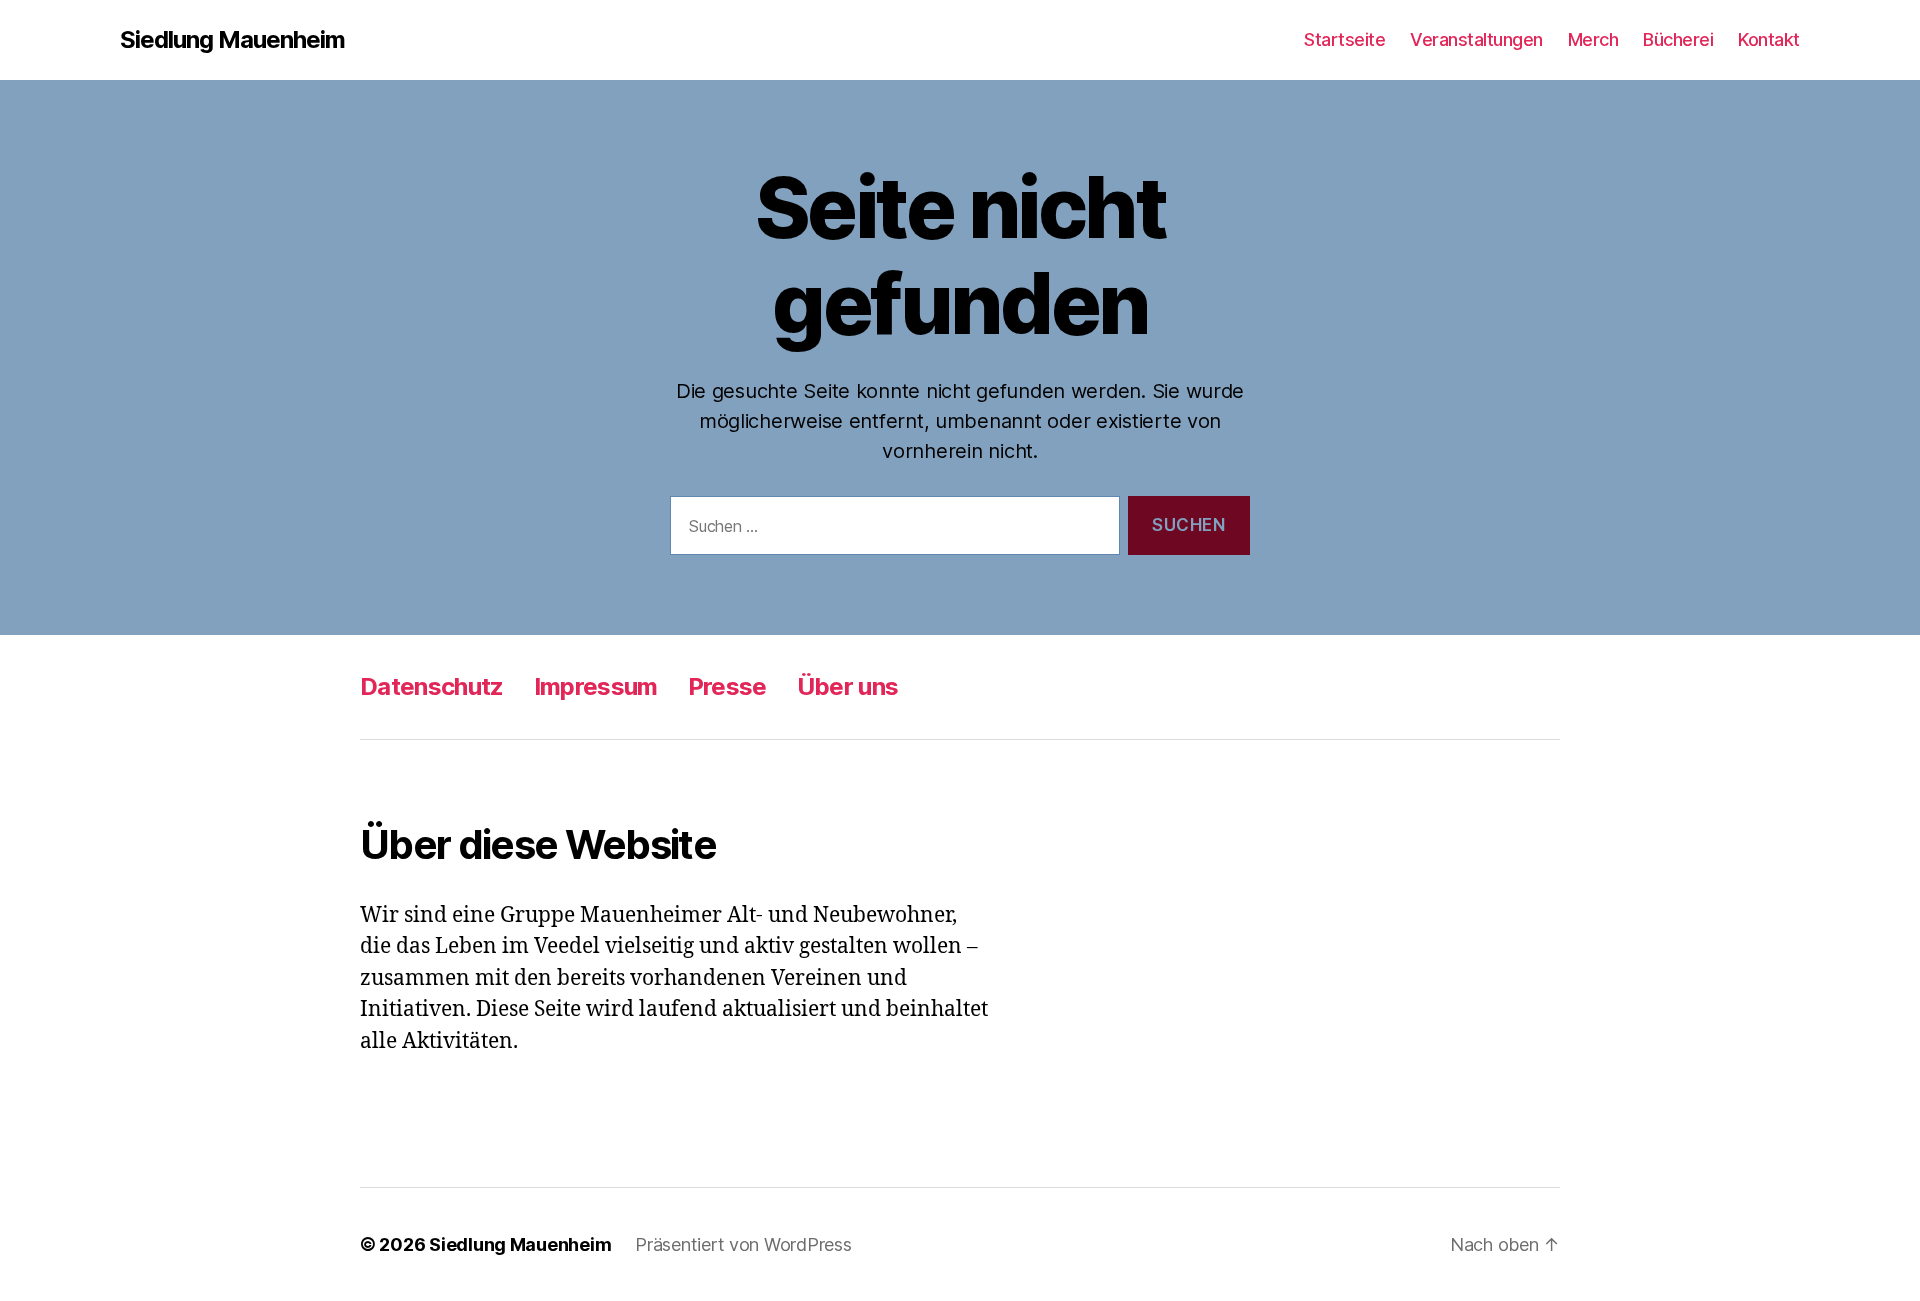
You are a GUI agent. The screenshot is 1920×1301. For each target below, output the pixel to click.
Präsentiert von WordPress (743, 1244)
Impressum (596, 686)
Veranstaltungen (1476, 39)
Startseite (1344, 39)
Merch (1593, 39)
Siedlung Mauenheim (232, 40)
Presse (727, 686)
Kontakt (1769, 39)
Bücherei (1678, 39)
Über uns (848, 686)
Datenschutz (432, 686)
